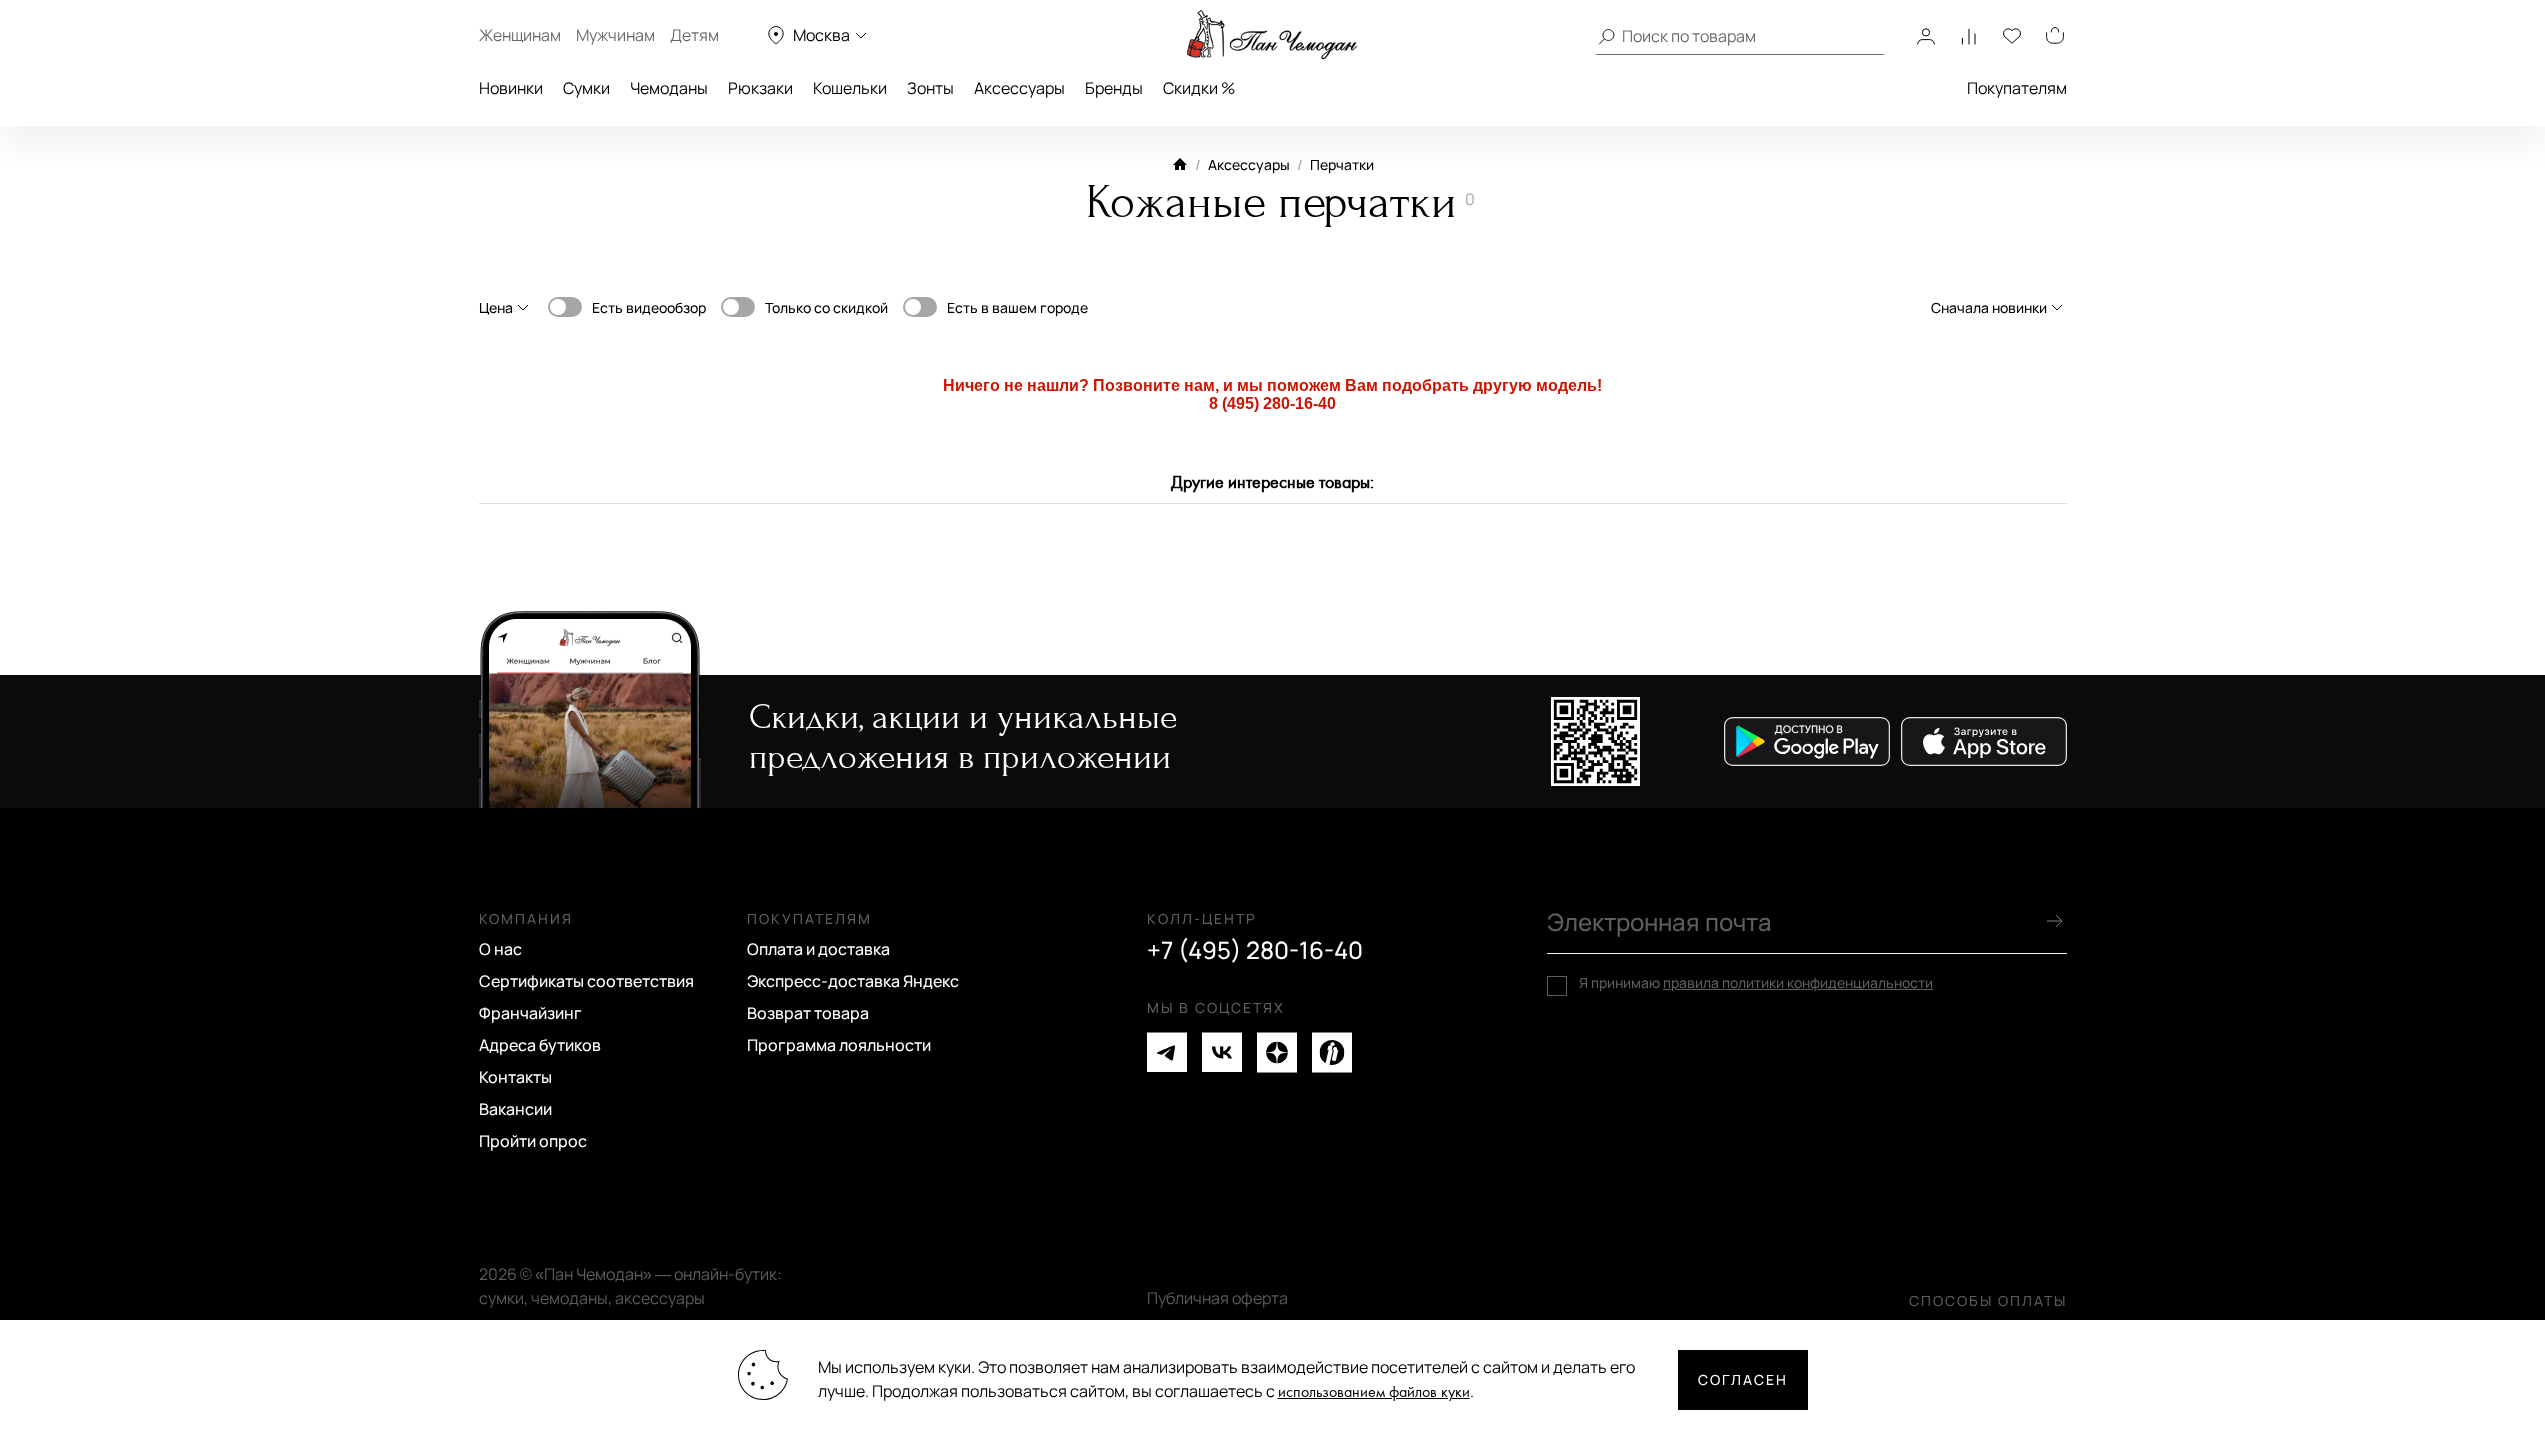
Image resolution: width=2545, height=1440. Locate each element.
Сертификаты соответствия (586, 981)
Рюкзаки (760, 88)
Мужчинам (615, 35)
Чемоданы (669, 88)
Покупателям (2017, 88)
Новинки (511, 88)
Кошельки (850, 88)
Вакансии (515, 1109)
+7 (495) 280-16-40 (1255, 950)
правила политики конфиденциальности (1798, 982)
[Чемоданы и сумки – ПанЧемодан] (1272, 35)
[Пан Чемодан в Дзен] (1277, 1052)
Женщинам (520, 35)
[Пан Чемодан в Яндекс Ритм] (1332, 1052)
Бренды (1114, 88)
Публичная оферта (1217, 1298)
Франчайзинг (530, 1013)
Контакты (515, 1077)
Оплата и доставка (818, 949)
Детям (694, 35)
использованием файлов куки (1374, 1392)
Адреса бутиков (540, 1045)
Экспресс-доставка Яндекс (853, 981)
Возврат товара (808, 1013)
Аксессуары (1019, 88)
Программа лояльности (839, 1045)
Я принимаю (1756, 983)
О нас (500, 949)
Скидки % (1199, 88)
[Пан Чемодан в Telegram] (1167, 1052)
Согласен (1743, 1379)
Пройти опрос (533, 1141)
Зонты (930, 88)
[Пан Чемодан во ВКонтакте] (1222, 1052)
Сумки (586, 88)
